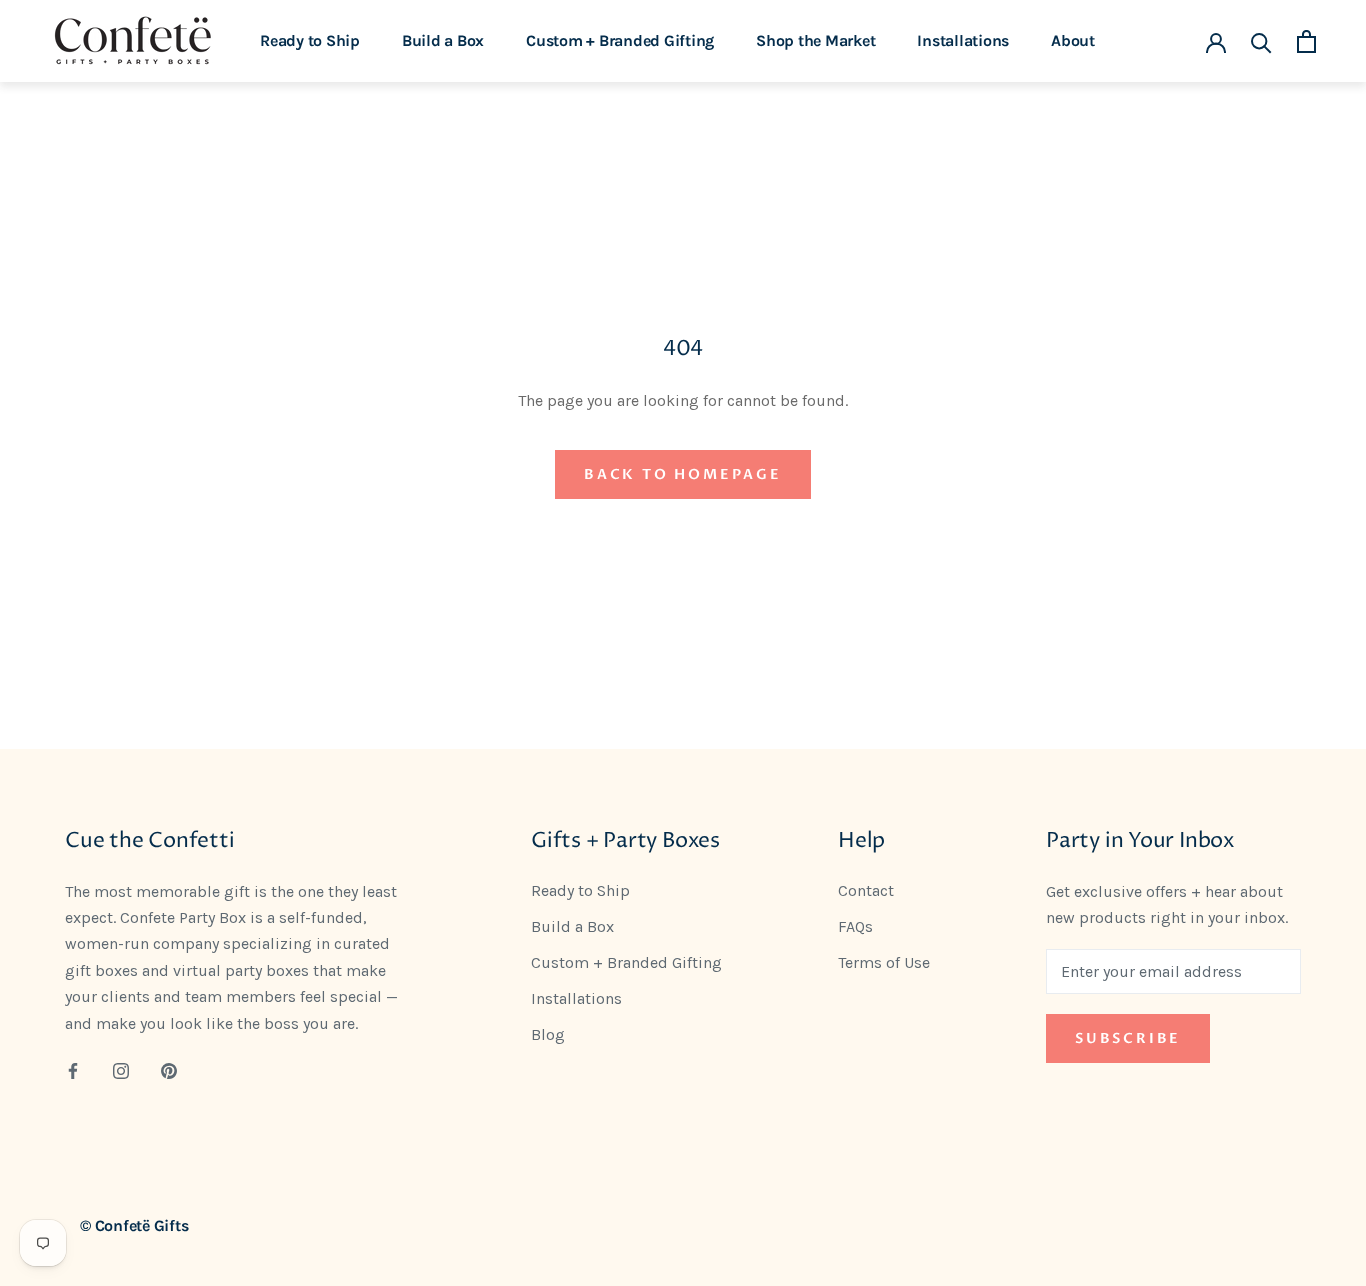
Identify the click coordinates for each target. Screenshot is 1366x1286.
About (1073, 40)
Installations (963, 40)
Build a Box (443, 40)
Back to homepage (683, 474)
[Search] (1261, 41)
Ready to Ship (310, 40)
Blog (548, 1034)
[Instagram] (121, 1070)
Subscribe (1128, 1038)
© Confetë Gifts (134, 1225)
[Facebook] (73, 1070)
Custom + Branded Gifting (620, 40)
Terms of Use (884, 962)
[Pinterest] (169, 1070)
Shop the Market (815, 40)
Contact (866, 890)
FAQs (855, 926)
